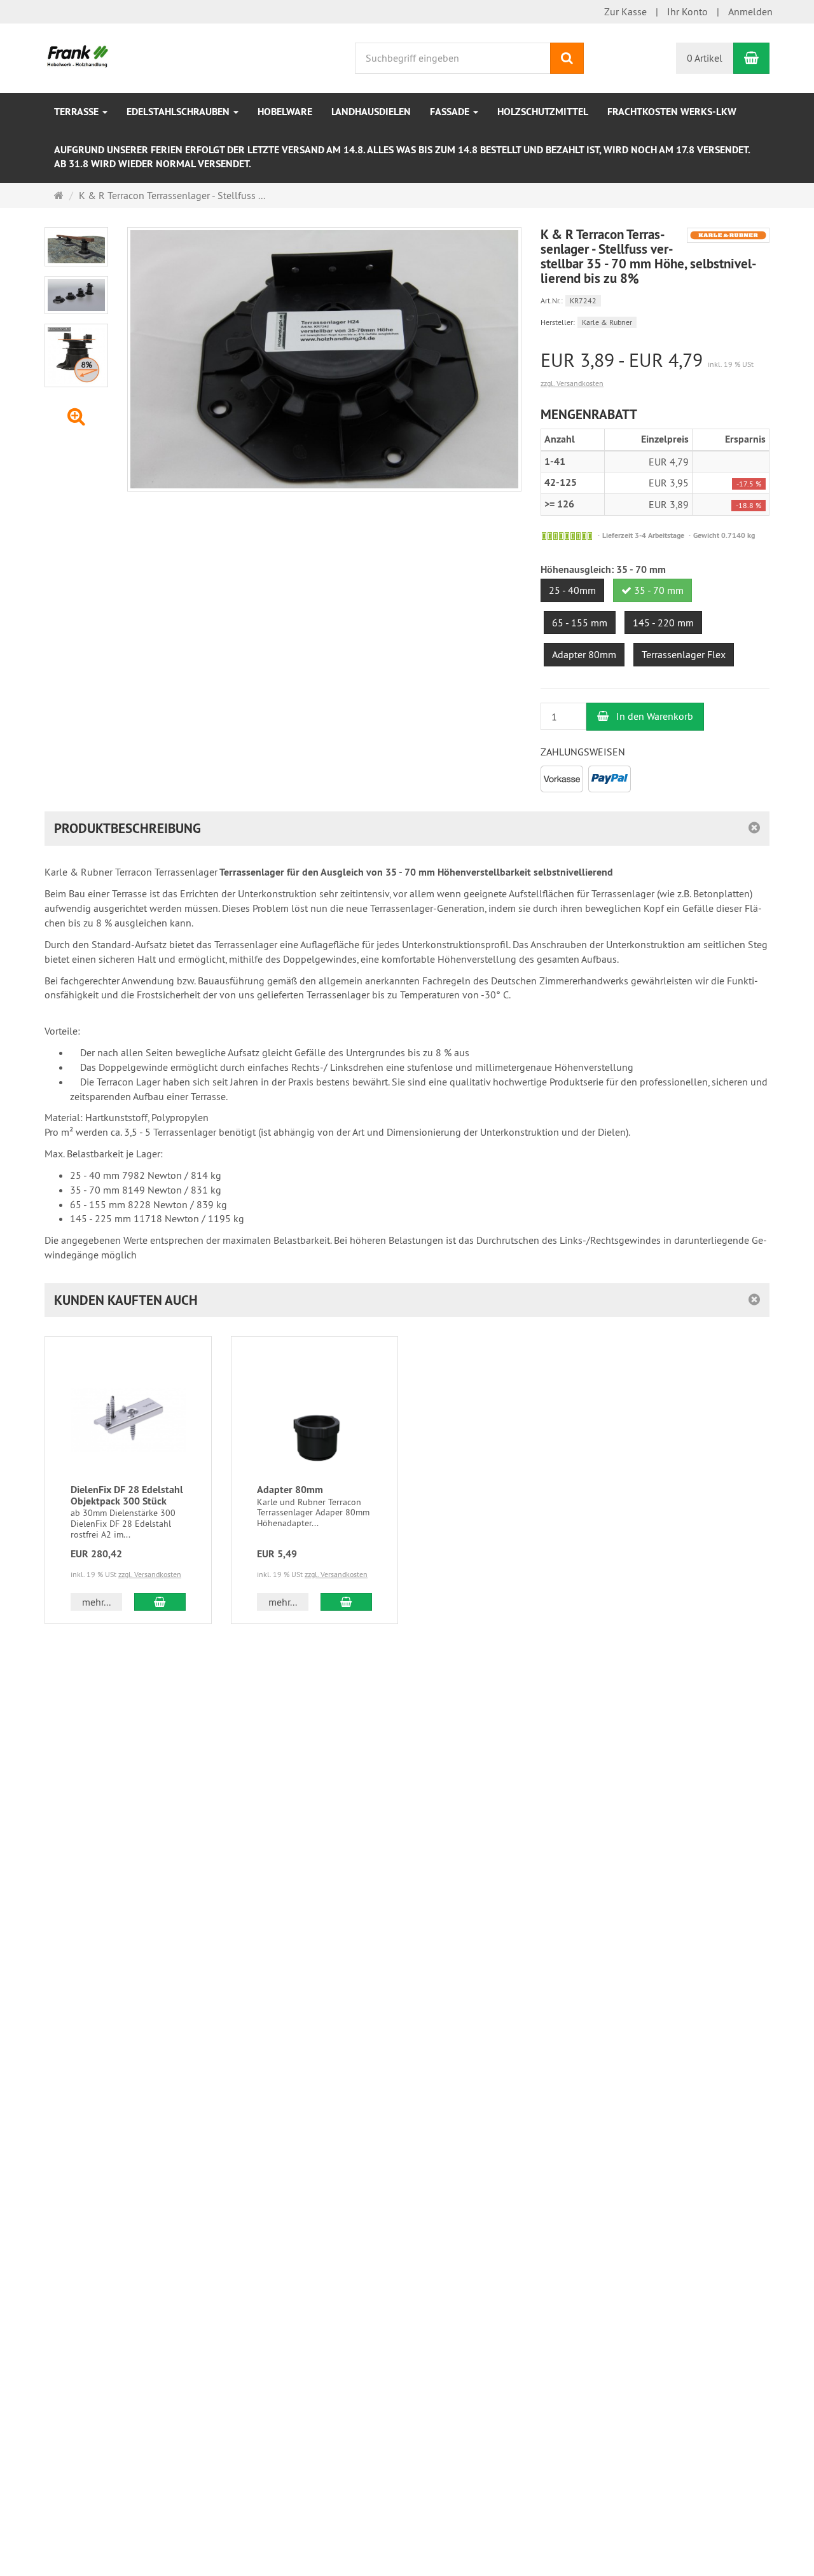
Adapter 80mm (290, 1490)
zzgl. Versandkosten (572, 383)
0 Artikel (705, 58)
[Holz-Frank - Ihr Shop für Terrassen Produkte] (78, 57)
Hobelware (285, 112)
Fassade (451, 112)
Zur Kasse (625, 11)
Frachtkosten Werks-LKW (672, 112)
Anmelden (750, 11)
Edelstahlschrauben (179, 112)
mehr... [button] (96, 1602)
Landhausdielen (371, 112)
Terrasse (78, 112)
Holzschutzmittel (543, 112)
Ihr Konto (687, 11)
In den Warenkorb (653, 716)
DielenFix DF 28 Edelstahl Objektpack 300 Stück (127, 1495)
